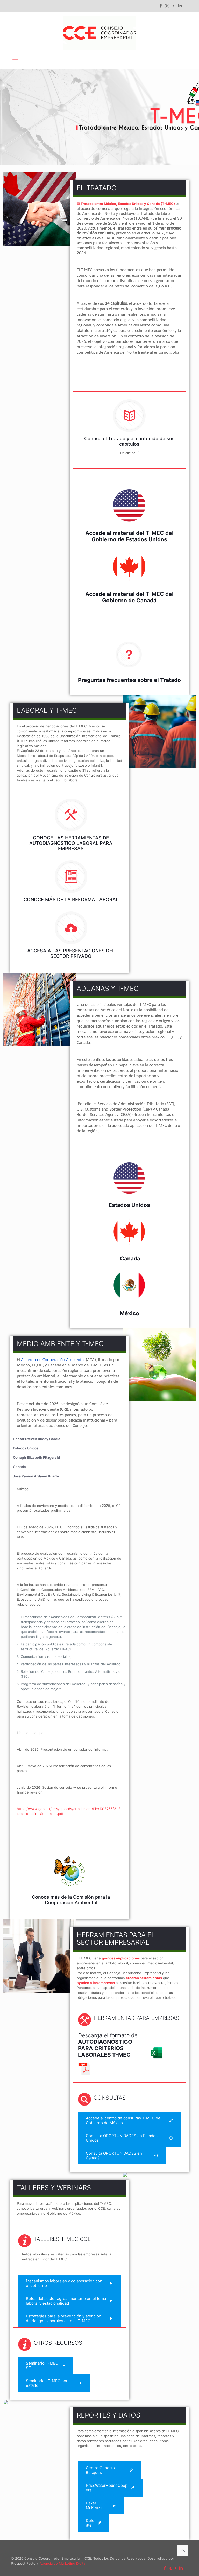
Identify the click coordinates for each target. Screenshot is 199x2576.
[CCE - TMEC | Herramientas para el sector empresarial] (99, 33)
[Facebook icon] (161, 6)
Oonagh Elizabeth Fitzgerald (36, 1457)
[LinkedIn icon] (180, 6)
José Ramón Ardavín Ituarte (36, 1476)
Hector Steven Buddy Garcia (37, 1439)
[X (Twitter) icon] (167, 6)
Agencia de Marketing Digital (63, 2563)
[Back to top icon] (183, 2551)
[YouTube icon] (173, 6)
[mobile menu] (15, 61)
